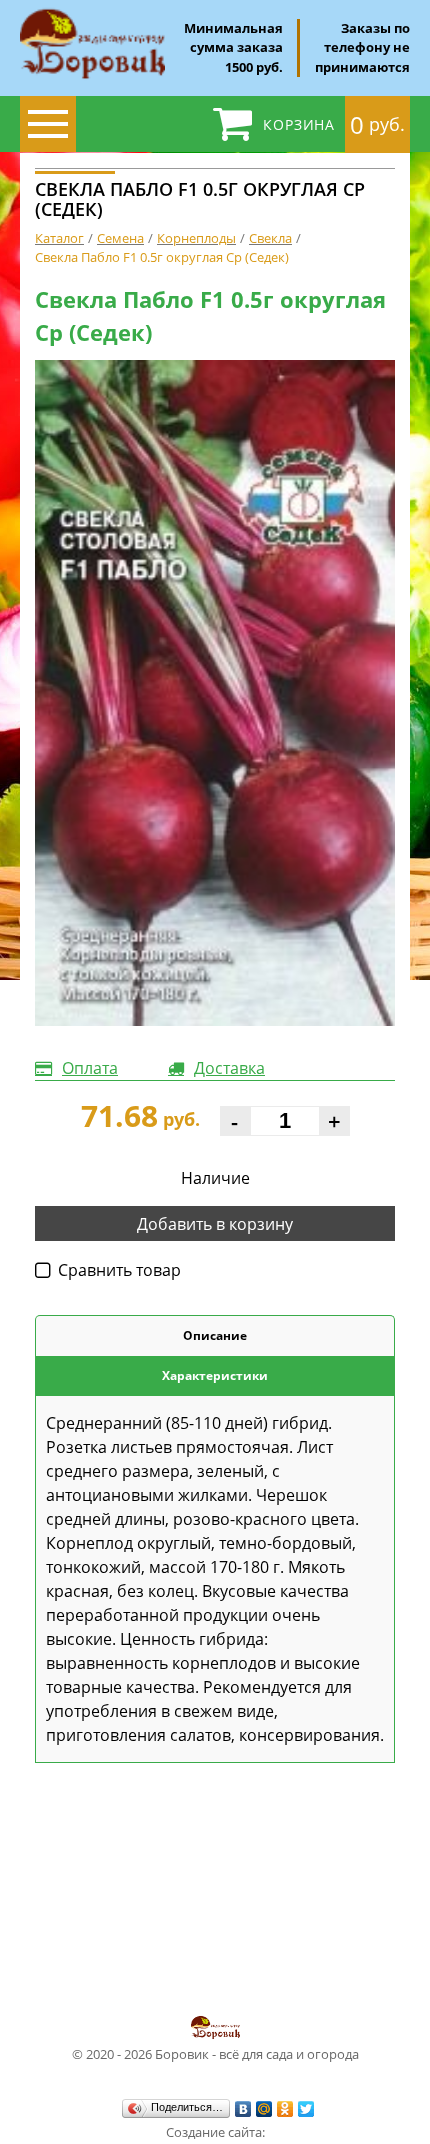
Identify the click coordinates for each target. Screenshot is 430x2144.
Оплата (90, 1068)
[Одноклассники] (285, 2109)
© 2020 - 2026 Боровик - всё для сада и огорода (215, 2054)
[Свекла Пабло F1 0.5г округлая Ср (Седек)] (215, 693)
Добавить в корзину (215, 1224)
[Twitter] (306, 2109)
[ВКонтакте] (243, 2109)
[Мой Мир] (264, 2109)
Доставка (229, 1068)
